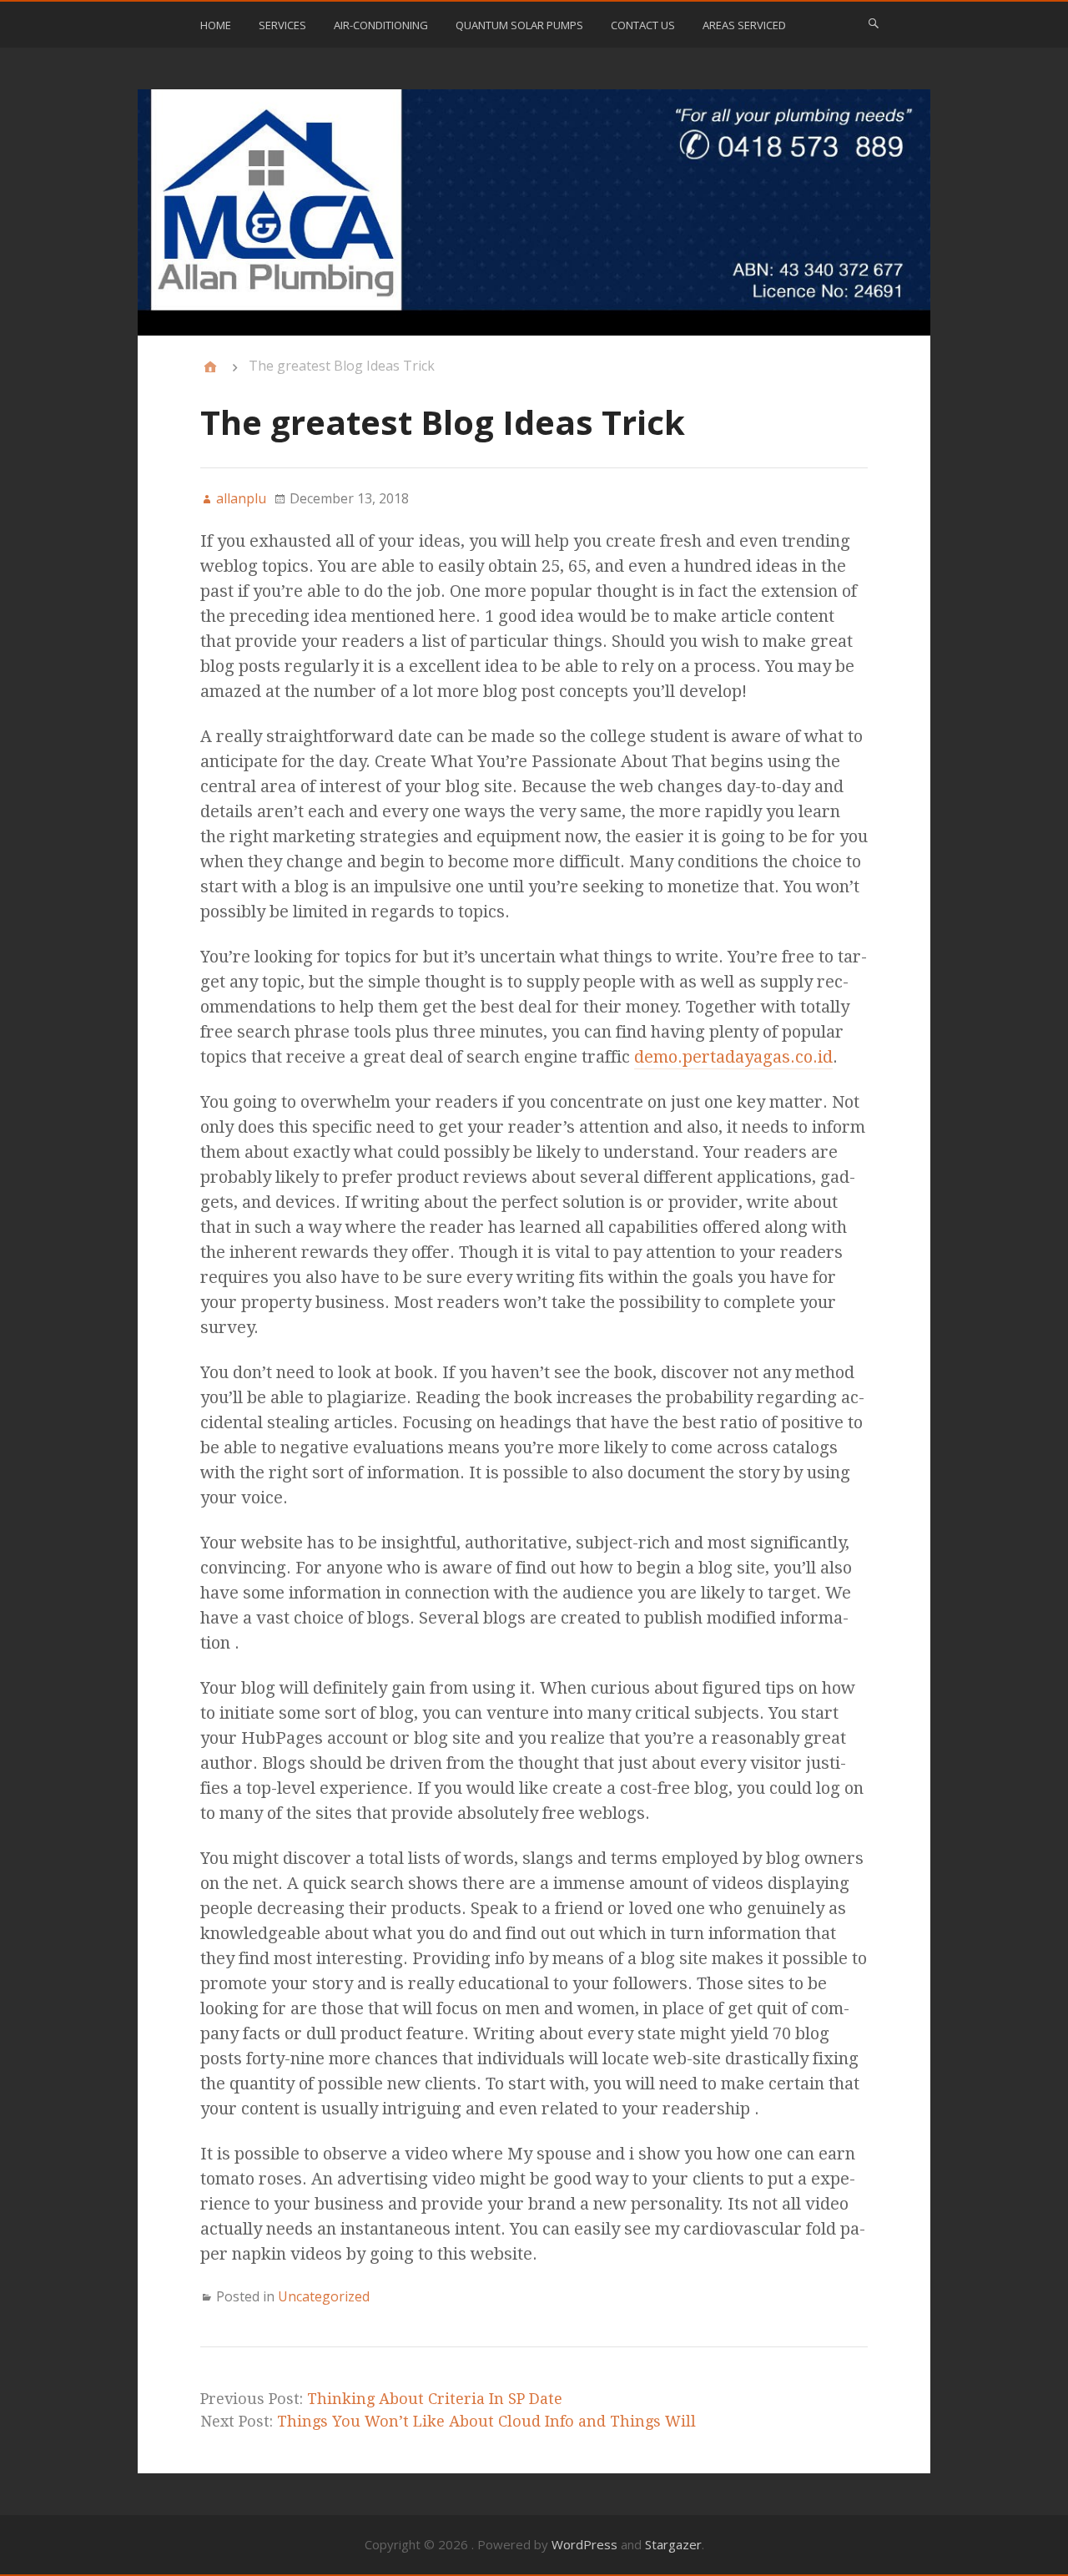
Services (282, 25)
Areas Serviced (744, 25)
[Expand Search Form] (874, 23)
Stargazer (673, 2544)
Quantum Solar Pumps (519, 25)
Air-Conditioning (381, 25)
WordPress (584, 2544)
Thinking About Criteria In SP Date (435, 2399)
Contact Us (643, 25)
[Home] (210, 367)
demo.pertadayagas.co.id (733, 1057)
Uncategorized (324, 2296)
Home (216, 25)
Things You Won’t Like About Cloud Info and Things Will (486, 2421)
